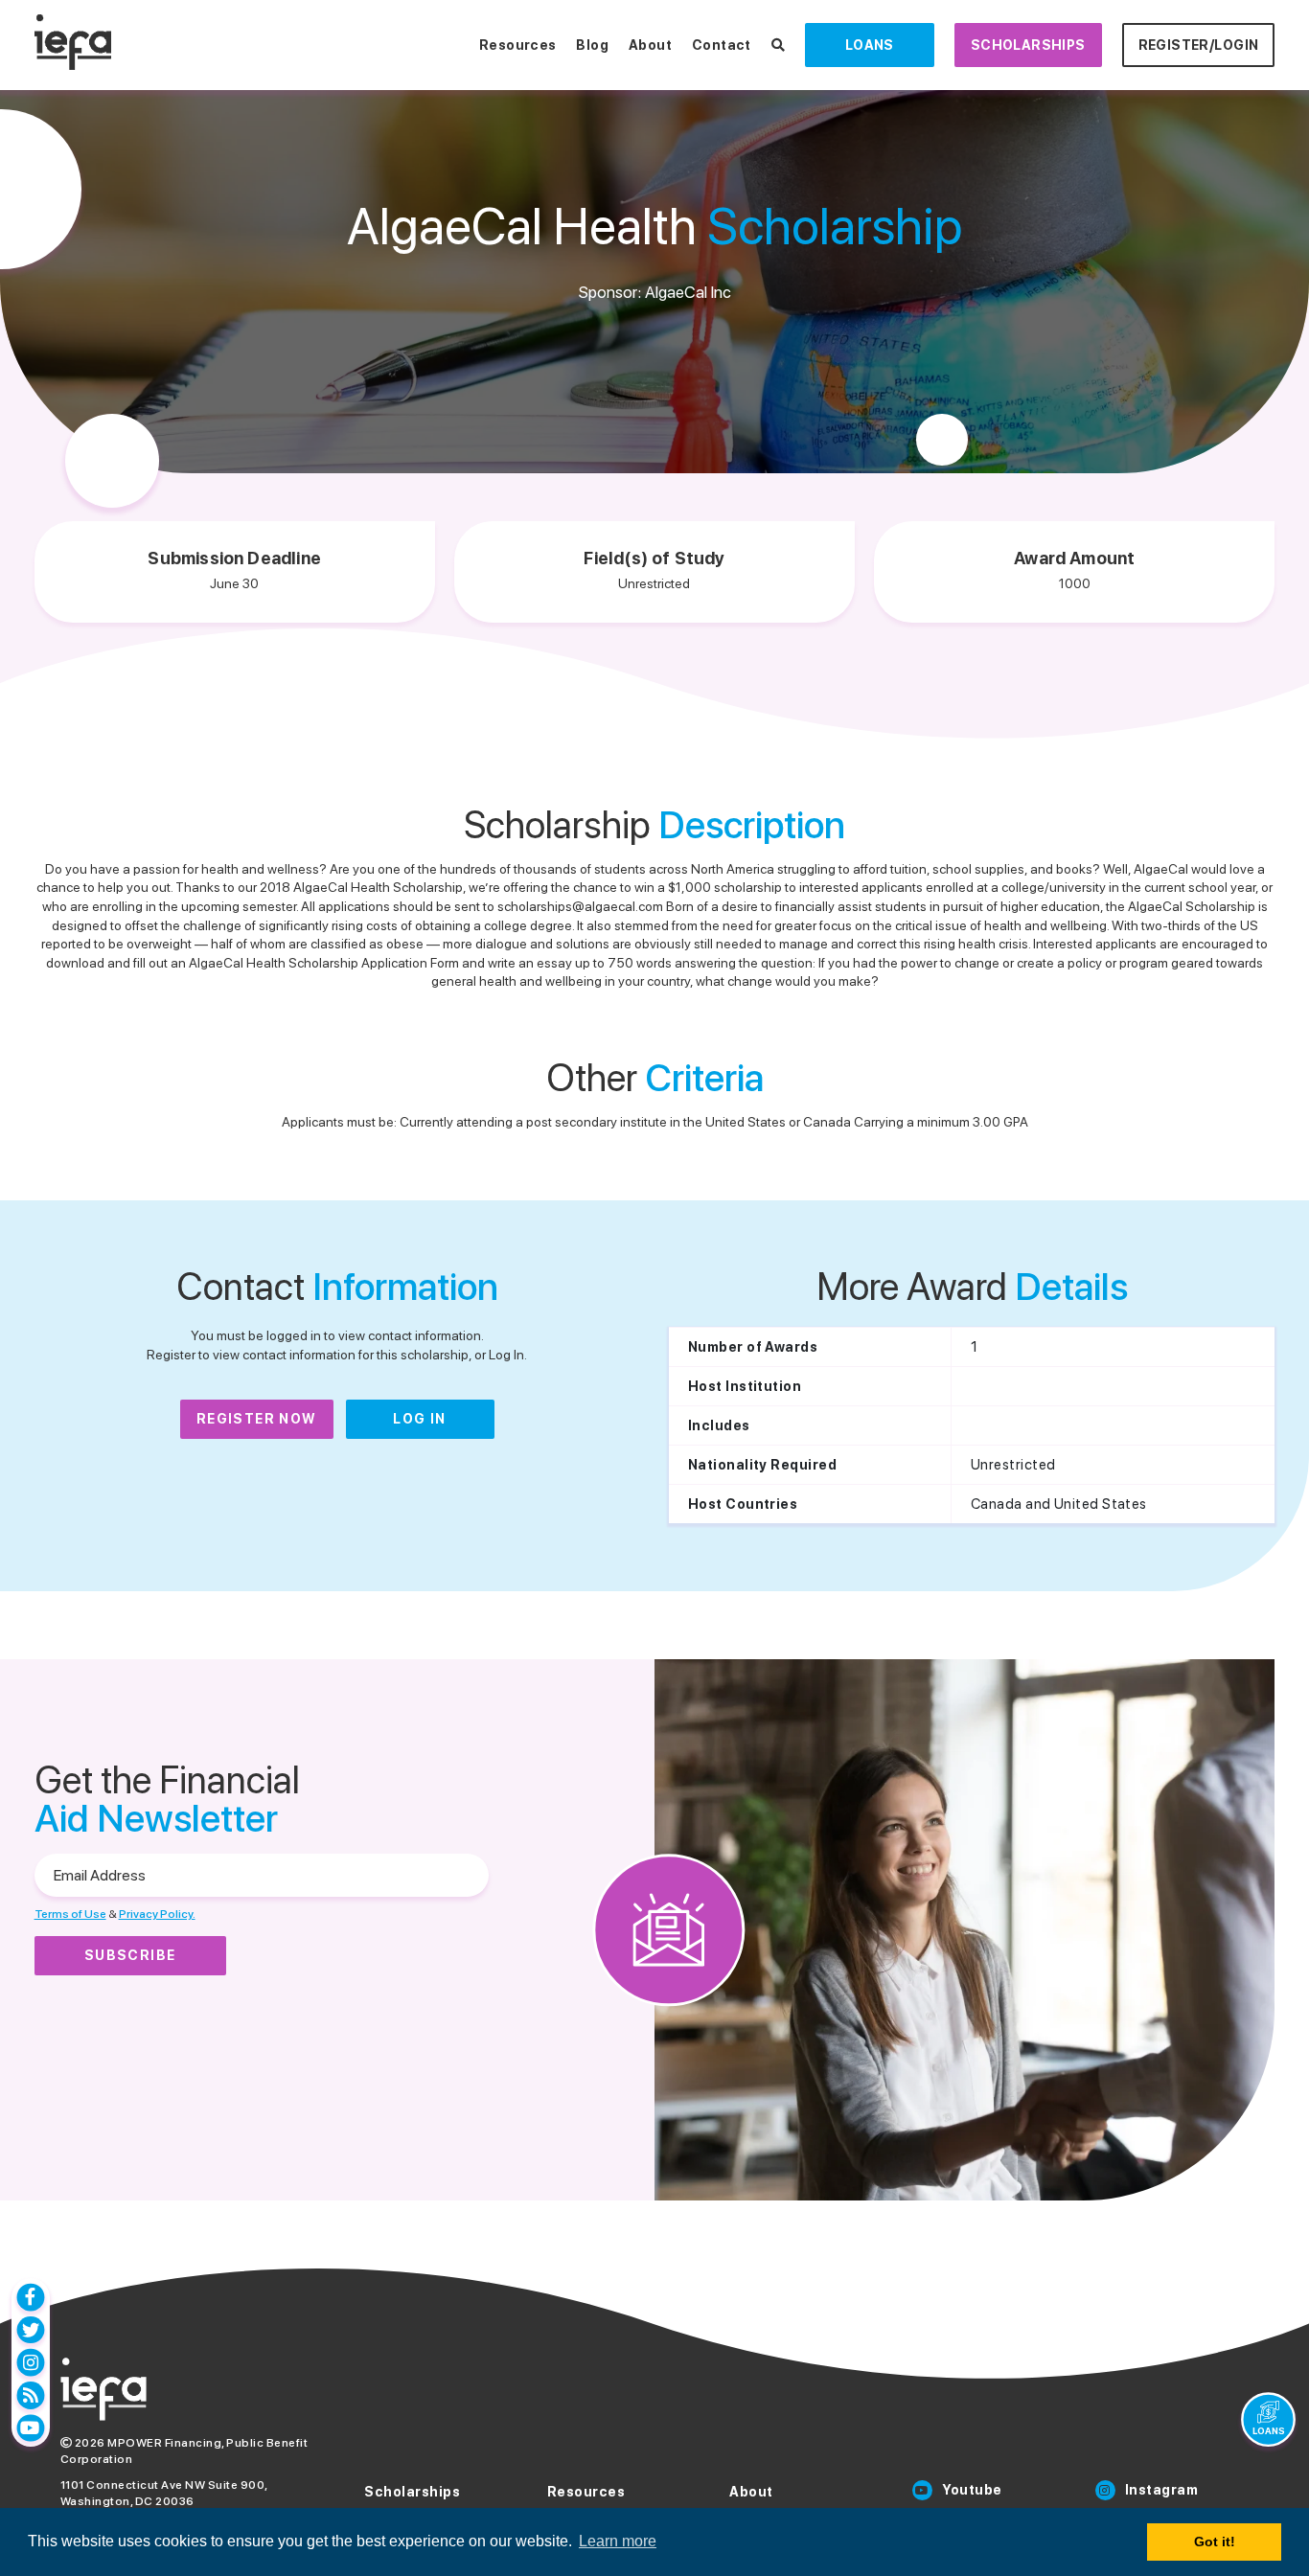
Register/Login (1199, 45)
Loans (870, 45)
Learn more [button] (618, 2541)
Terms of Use (70, 1914)
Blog (592, 45)
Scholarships (1028, 45)
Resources (518, 45)
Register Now (257, 1419)
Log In (419, 1419)
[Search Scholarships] (778, 45)
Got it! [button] (1215, 2542)
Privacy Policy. (157, 1914)
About (650, 45)
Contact (722, 45)
